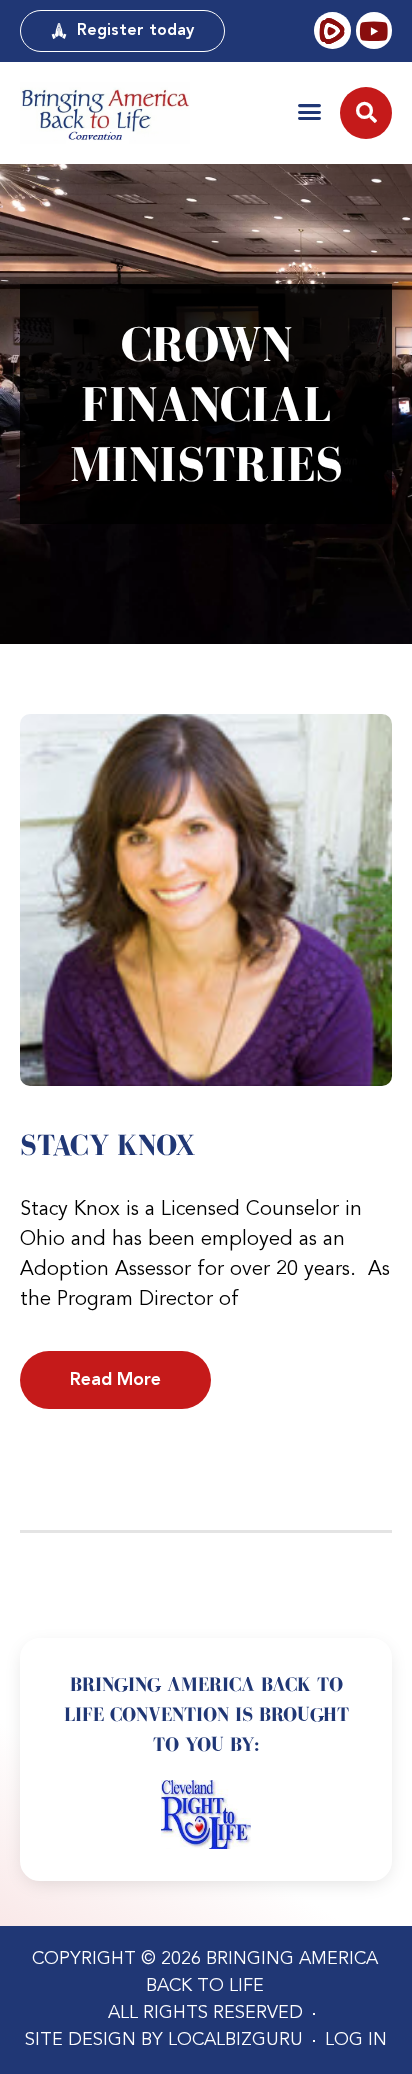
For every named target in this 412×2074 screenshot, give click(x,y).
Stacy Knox (107, 1145)
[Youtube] (374, 30)
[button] (309, 111)
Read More (115, 1380)
